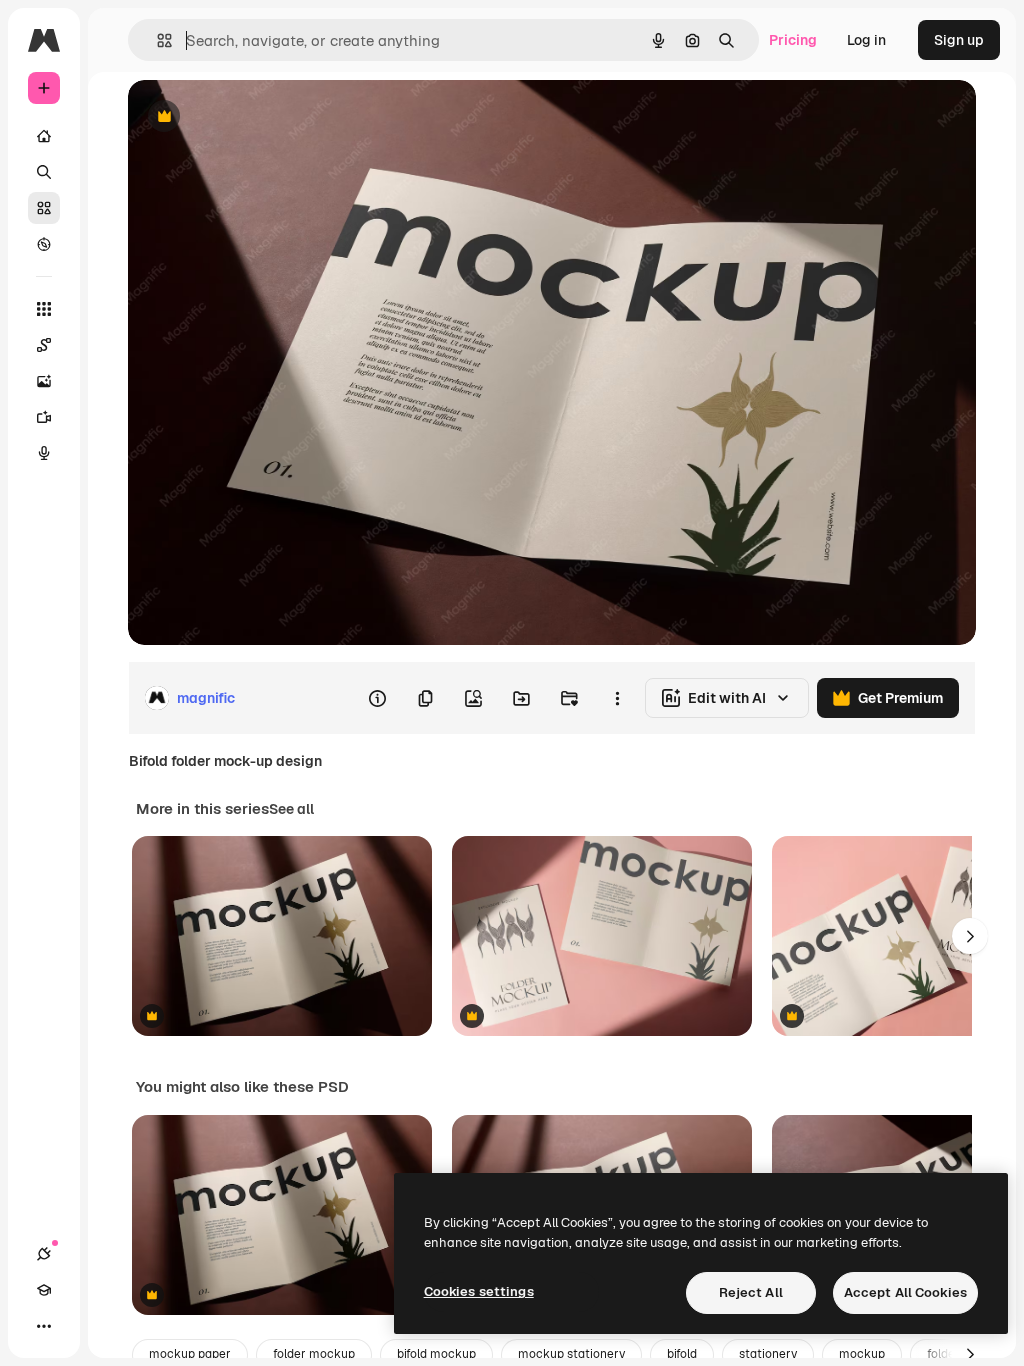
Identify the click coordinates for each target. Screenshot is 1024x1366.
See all (291, 809)
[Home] (44, 136)
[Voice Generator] (44, 453)
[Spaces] (44, 345)
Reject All (751, 1292)
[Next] (970, 936)
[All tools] (44, 309)
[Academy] (44, 1290)
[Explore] (44, 244)
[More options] (617, 698)
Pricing (793, 40)
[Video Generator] (44, 417)
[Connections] (44, 1254)
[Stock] (44, 208)
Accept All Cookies (905, 1292)
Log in (866, 40)
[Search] (44, 172)
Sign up (959, 40)
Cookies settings (479, 1291)
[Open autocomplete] (156, 40)
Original (256, 117)
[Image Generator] (44, 381)
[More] (44, 1326)
